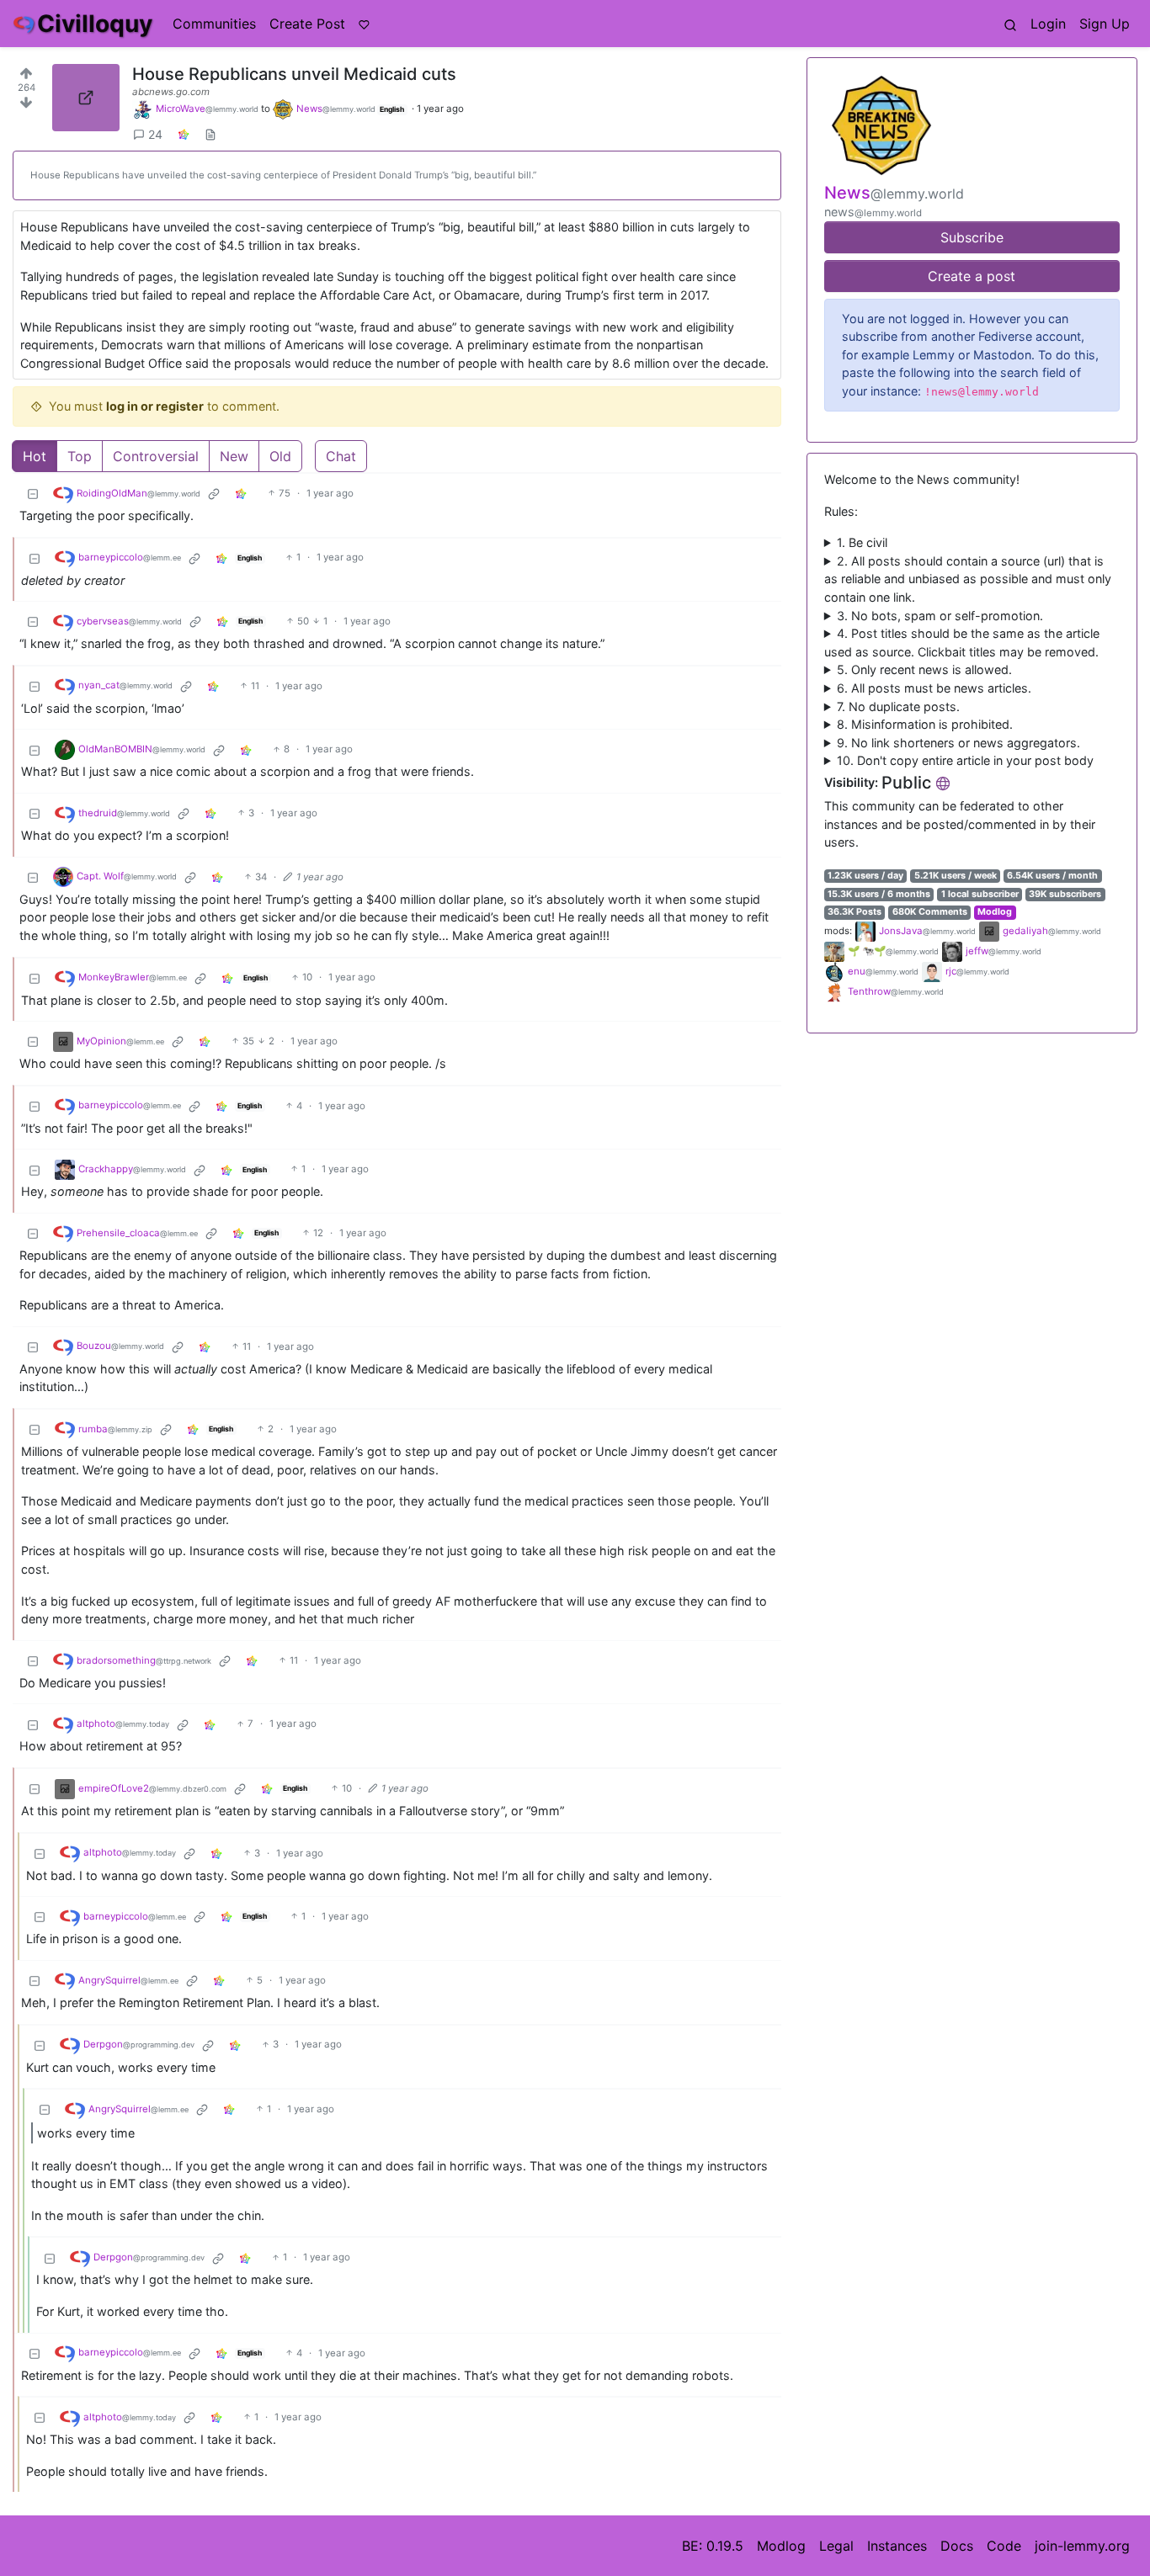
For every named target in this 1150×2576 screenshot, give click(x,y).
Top (80, 456)
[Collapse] (33, 494)
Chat (341, 456)
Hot (35, 456)
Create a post (972, 276)
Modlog (995, 912)
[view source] (210, 134)
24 (155, 134)
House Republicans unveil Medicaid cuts (294, 74)
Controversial (156, 456)
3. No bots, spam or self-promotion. (940, 616)
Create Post (307, 24)
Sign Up (1105, 24)
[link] (184, 134)
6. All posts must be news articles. (934, 688)
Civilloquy (95, 24)
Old (280, 456)
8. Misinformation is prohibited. (925, 724)
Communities (214, 24)
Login (1048, 24)
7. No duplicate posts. (898, 706)
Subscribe (972, 237)
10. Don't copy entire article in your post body (965, 760)
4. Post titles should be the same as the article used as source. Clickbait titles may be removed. (962, 643)
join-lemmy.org (1082, 2546)
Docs (957, 2546)
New (234, 456)
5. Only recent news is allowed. (924, 669)
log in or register (155, 406)
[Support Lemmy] (364, 24)
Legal (836, 2546)
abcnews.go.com (171, 92)
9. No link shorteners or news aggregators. (958, 743)
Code (1004, 2546)
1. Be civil (862, 542)
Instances (897, 2546)
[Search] (1010, 24)
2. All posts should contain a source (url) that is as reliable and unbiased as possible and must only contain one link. (968, 579)
